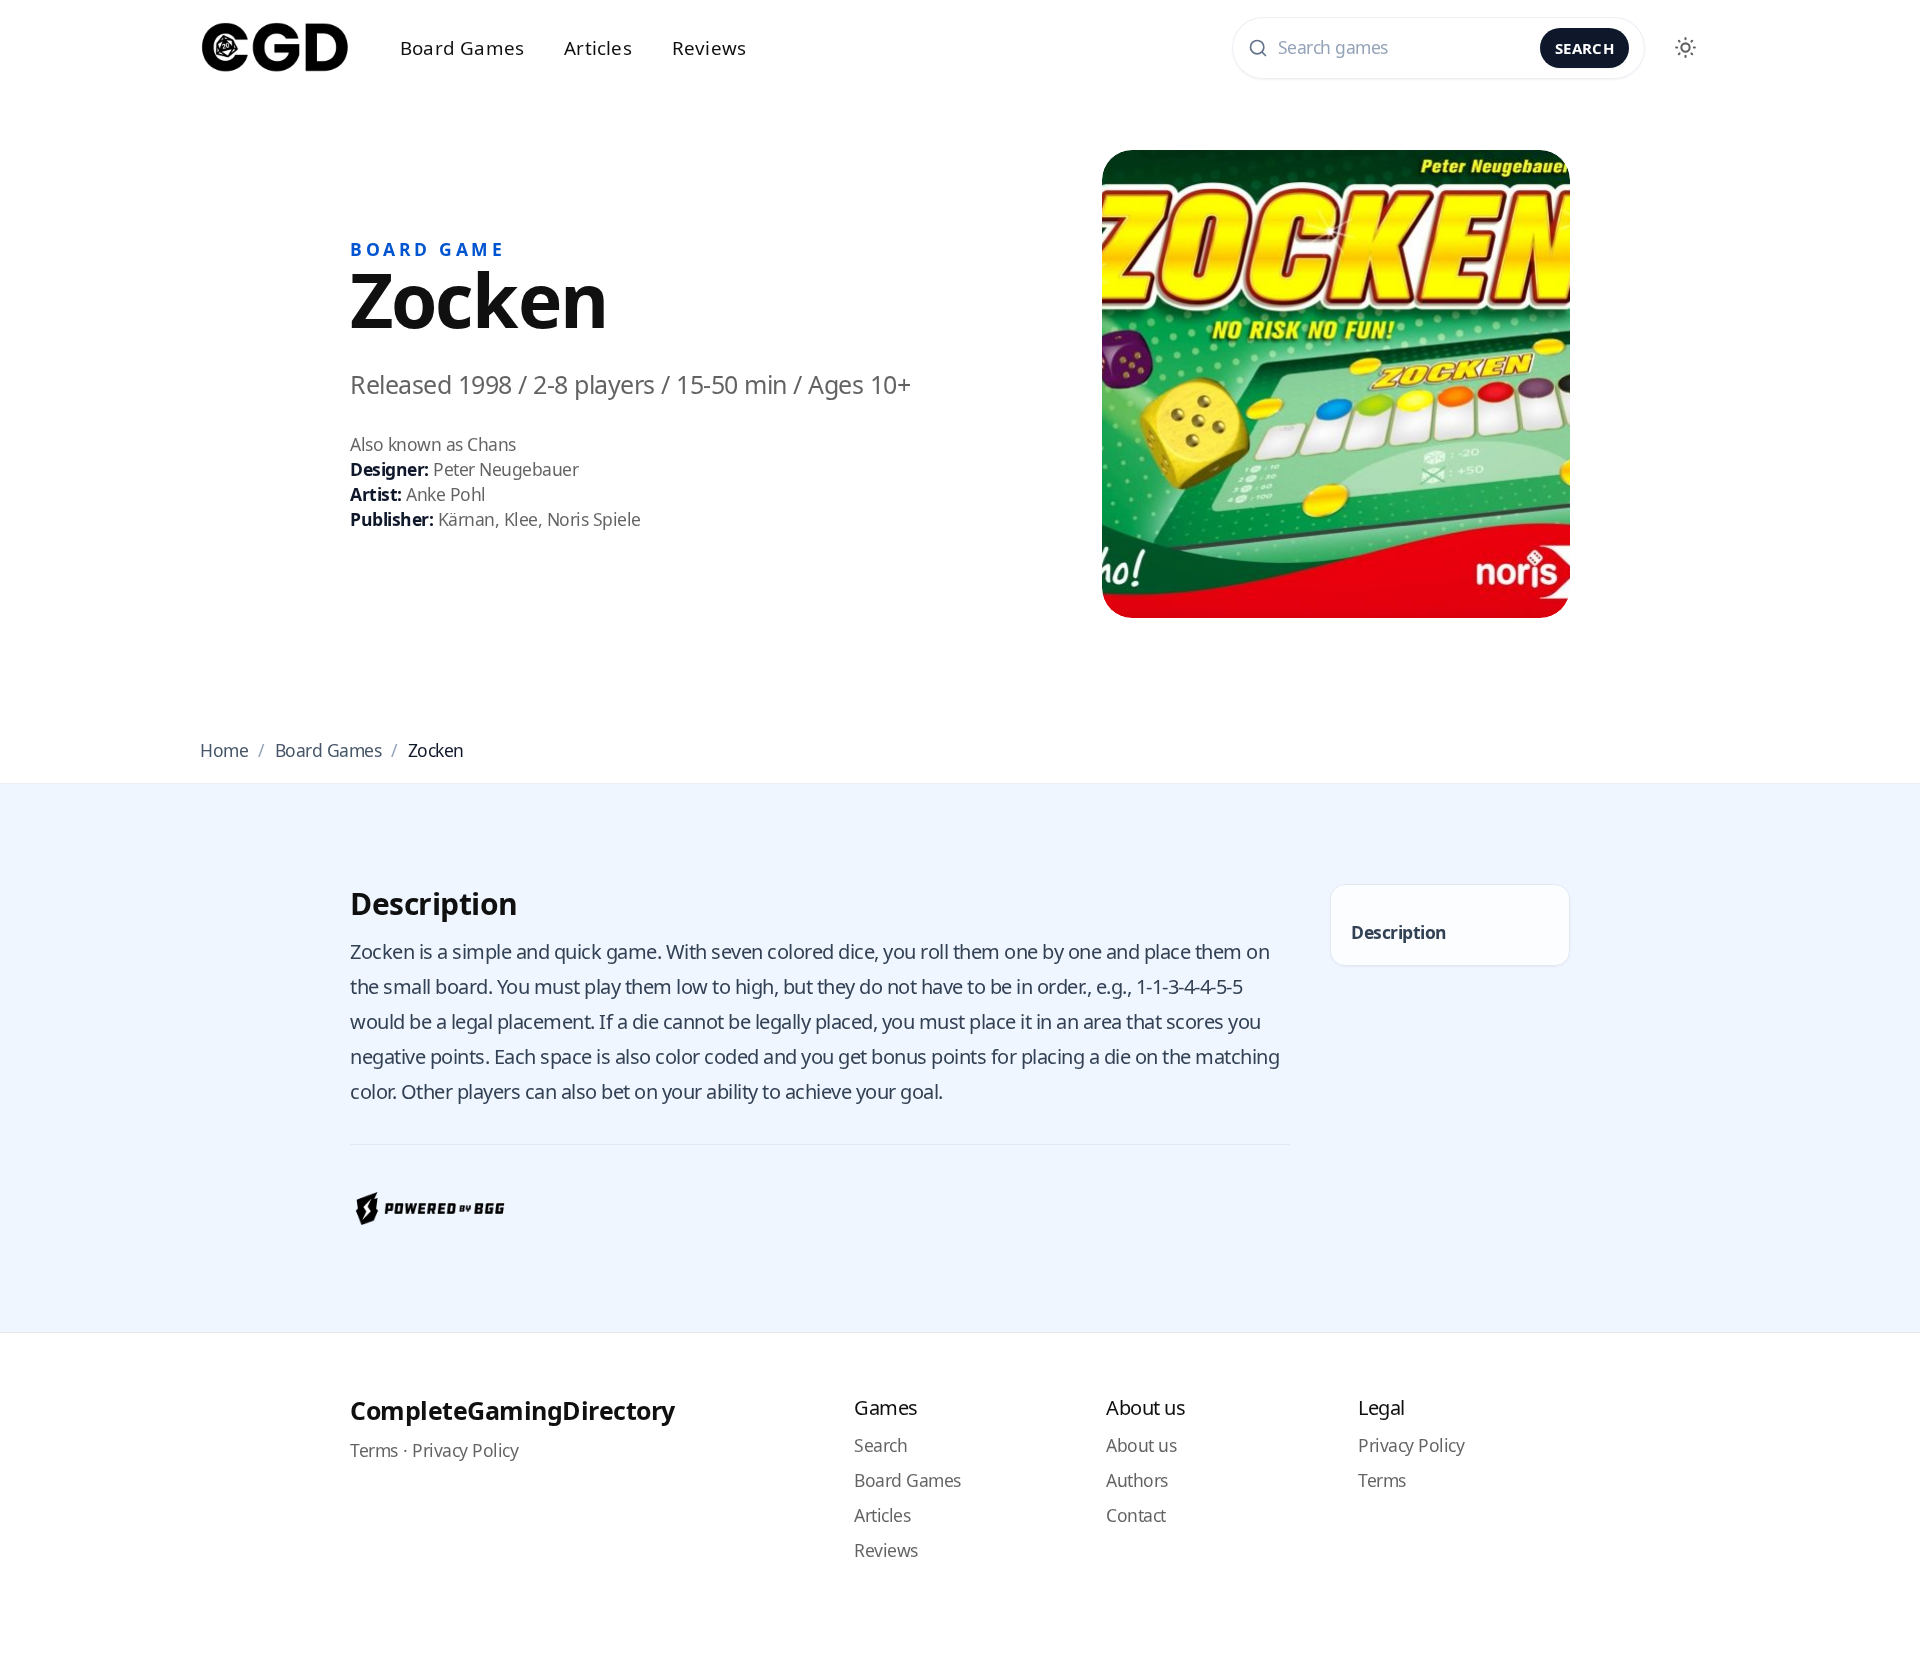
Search (1584, 48)
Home (224, 750)
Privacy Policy (465, 1450)
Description (1399, 932)
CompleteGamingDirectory (512, 1410)
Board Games (462, 47)
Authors (1137, 1480)
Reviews (709, 47)
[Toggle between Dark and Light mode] (1685, 48)
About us (1141, 1445)
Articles (598, 47)
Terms (374, 1450)
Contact (1136, 1515)
